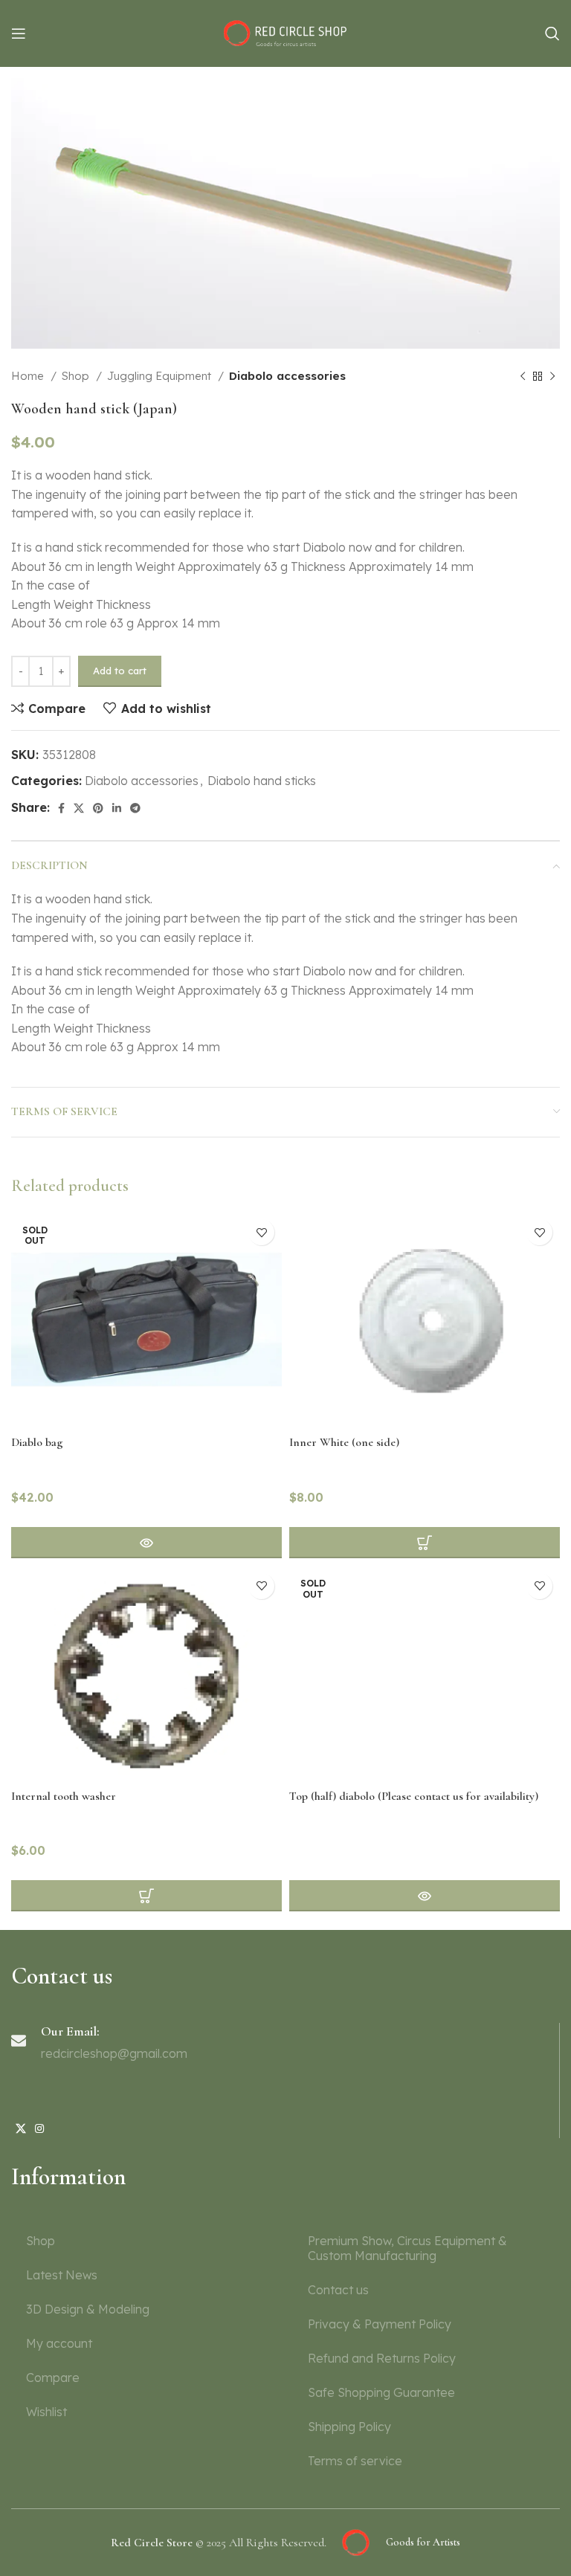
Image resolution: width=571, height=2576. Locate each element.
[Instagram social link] (39, 2128)
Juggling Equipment (161, 376)
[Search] (552, 33)
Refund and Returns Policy (382, 2358)
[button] (146, 1896)
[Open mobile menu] (19, 33)
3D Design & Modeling (88, 2309)
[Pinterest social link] (98, 808)
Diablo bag (37, 1442)
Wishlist (46, 2412)
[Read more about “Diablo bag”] (146, 1543)
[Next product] (552, 376)
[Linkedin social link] (117, 808)
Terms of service (355, 2461)
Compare (53, 2378)
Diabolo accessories (287, 376)
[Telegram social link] (135, 808)
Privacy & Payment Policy (380, 2324)
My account (59, 2343)
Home (29, 376)
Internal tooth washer (64, 1796)
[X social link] (79, 808)
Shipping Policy (349, 2427)
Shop (77, 376)
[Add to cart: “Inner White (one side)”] (425, 1543)
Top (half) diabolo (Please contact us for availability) (414, 1796)
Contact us (338, 2290)
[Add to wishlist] (261, 1232)
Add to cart (120, 671)
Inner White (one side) (344, 1442)
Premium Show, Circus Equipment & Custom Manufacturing (407, 2248)
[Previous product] (523, 376)
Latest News (62, 2275)
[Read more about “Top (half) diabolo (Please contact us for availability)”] (425, 1896)
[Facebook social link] (61, 808)
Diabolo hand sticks (262, 781)
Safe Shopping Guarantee (381, 2392)
